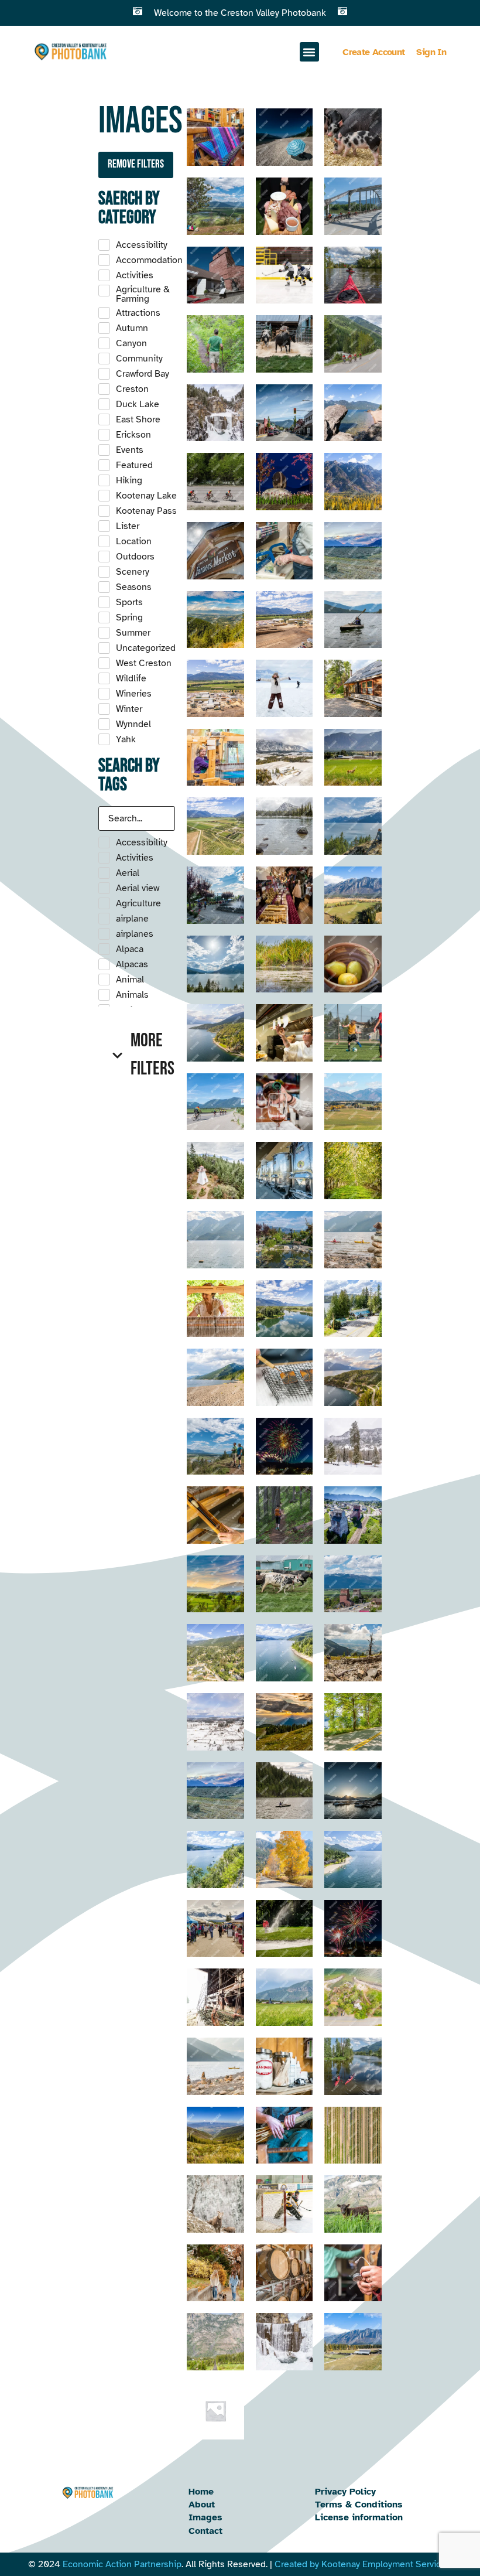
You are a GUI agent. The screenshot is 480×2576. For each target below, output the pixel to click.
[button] (309, 52)
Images (205, 2517)
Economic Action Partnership (122, 2564)
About (202, 2505)
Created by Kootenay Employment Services (363, 2564)
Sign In (431, 52)
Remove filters (136, 164)
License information (359, 2517)
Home (201, 2492)
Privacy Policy (345, 2492)
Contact (205, 2531)
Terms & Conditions (359, 2505)
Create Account (373, 52)
